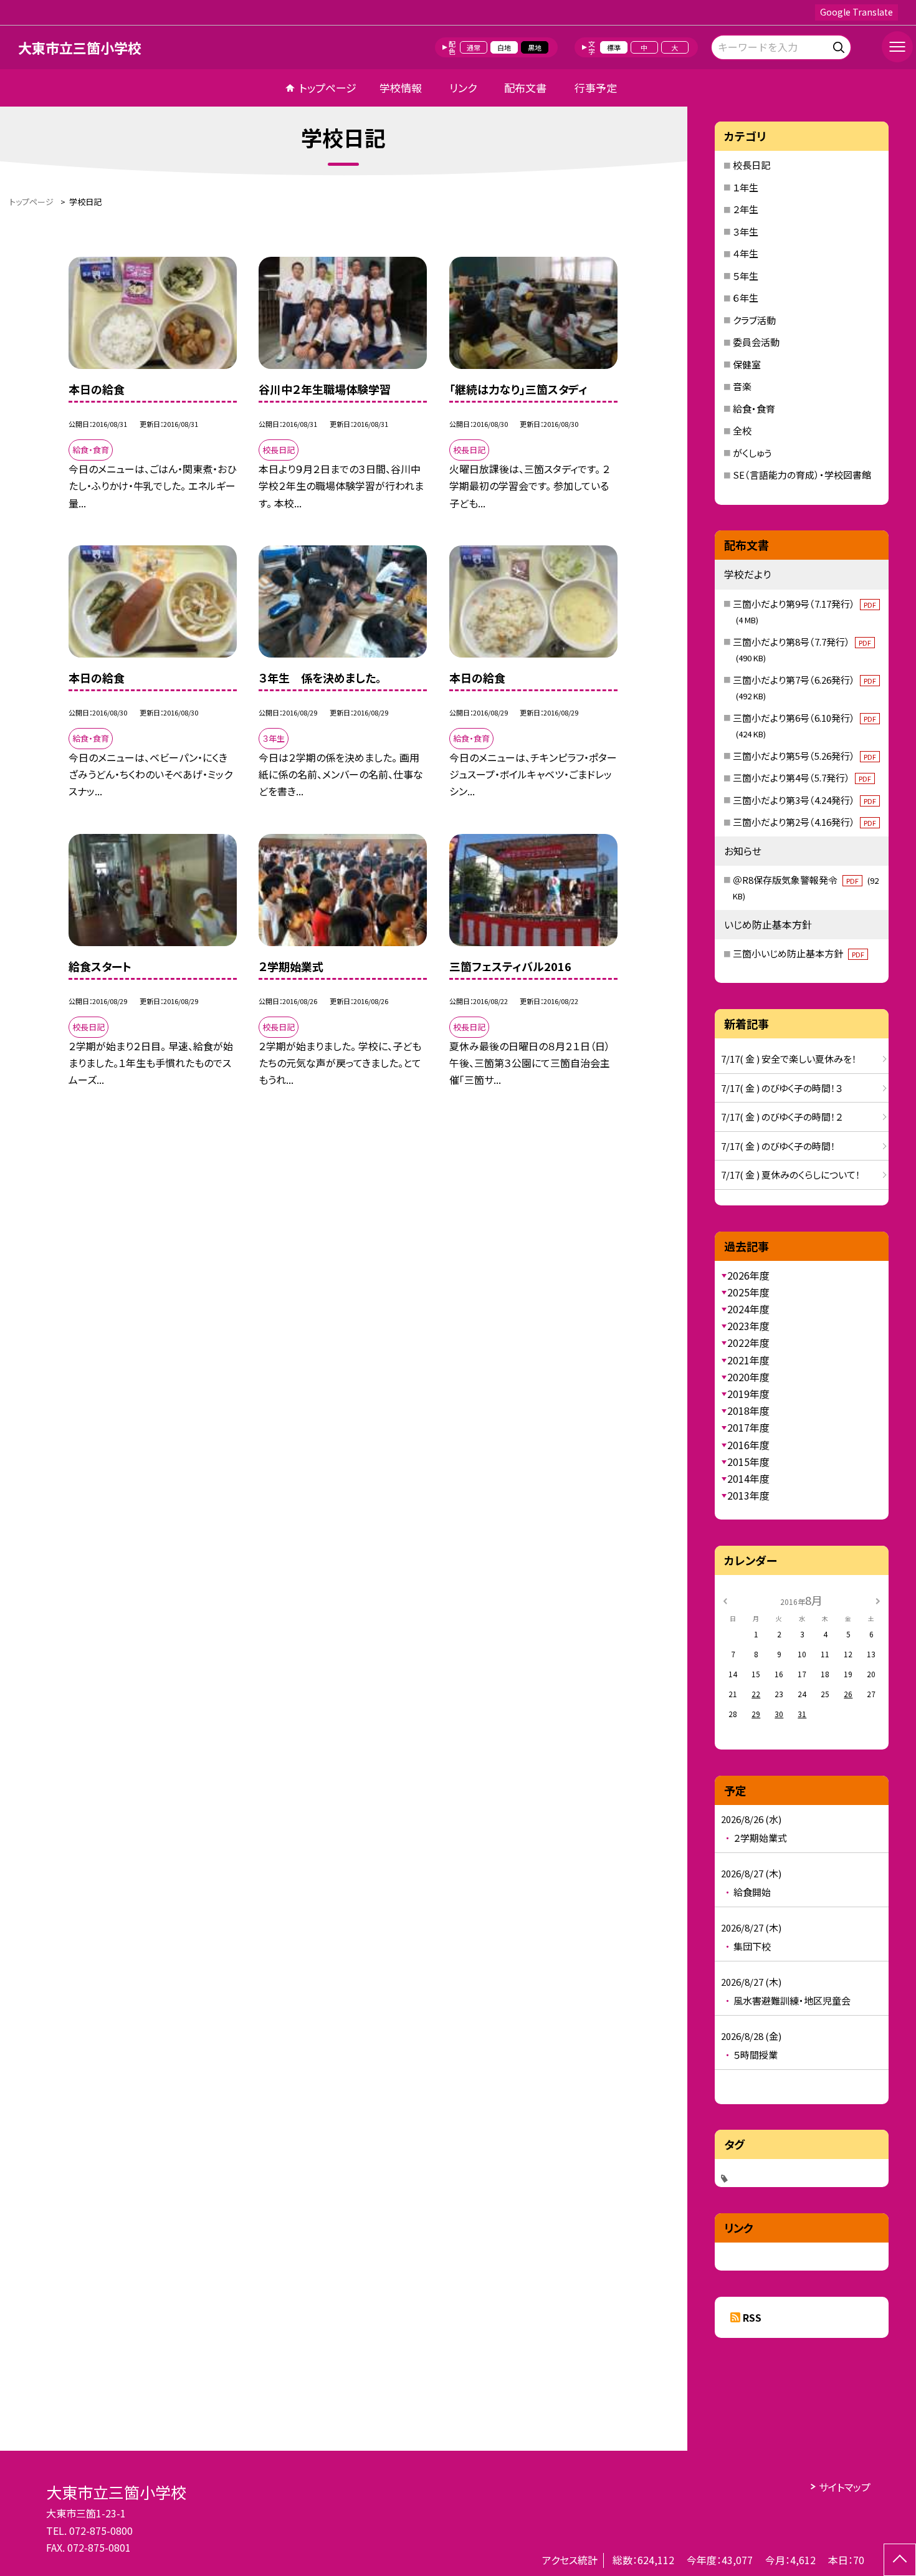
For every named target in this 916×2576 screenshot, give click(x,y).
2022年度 (748, 1343)
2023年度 (748, 1326)
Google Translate (856, 12)
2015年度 (748, 1462)
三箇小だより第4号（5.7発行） (802, 778)
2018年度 (748, 1410)
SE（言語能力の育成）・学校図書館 (802, 475)
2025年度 (748, 1292)
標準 (614, 47)
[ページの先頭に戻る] (900, 2560)
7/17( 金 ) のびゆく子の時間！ (778, 1146)
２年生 (746, 209)
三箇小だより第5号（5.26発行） (804, 756)
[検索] (840, 45)
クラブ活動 (754, 320)
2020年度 (748, 1377)
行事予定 (596, 88)
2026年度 (748, 1275)
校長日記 (751, 165)
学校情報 (401, 88)
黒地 (535, 47)
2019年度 (748, 1394)
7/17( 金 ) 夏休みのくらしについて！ (791, 1175)
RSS (752, 2317)
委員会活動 (756, 342)
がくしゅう (752, 453)
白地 (504, 47)
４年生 (746, 253)
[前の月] (725, 1600)
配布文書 (525, 88)
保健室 (747, 364)
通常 (474, 47)
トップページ (328, 88)
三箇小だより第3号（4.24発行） (804, 800)
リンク (463, 88)
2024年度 (748, 1309)
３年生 (746, 232)
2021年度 (748, 1360)
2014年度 (748, 1478)
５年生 (746, 276)
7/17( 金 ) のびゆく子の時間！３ (782, 1088)
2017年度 (748, 1427)
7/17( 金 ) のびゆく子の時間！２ (782, 1117)
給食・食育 (754, 409)
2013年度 (748, 1495)
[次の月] (877, 1600)
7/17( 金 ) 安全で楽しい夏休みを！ (789, 1059)
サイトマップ (845, 2487)
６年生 (746, 298)
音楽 (742, 386)
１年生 (746, 187)
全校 (742, 430)
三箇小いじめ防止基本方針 (799, 953)
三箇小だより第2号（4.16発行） (804, 822)
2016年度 (748, 1445)
